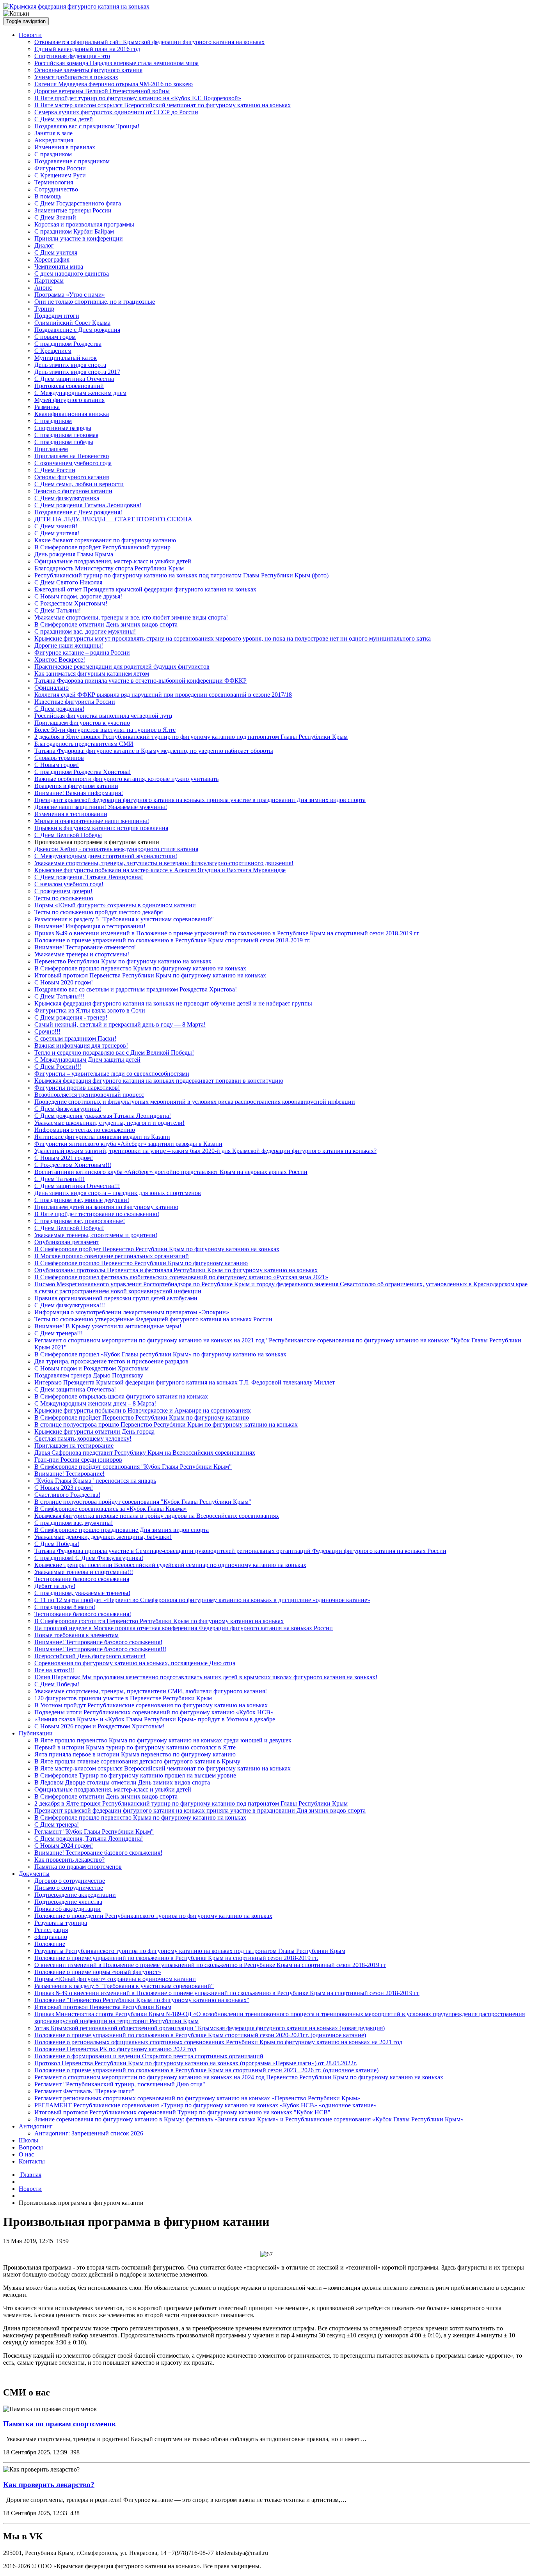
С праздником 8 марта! (65, 1607)
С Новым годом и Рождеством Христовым (91, 1368)
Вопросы (31, 2147)
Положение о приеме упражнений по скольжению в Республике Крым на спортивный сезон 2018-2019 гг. (176, 1958)
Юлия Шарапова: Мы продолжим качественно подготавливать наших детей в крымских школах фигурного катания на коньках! (206, 1677)
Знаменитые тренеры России (73, 210)
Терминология (54, 182)
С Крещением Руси (60, 175)
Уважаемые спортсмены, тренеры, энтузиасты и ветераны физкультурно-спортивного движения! (164, 863)
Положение (50, 1944)
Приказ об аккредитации (68, 1909)
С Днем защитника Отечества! (75, 1389)
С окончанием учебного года (73, 463)
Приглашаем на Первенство (72, 456)
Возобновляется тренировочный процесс (89, 1095)
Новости (30, 35)
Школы (28, 2140)
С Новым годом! (57, 765)
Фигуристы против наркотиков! (77, 1088)
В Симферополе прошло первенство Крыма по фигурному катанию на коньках (140, 968)
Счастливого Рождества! (67, 1495)
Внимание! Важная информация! (79, 793)
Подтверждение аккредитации (75, 1895)
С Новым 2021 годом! (64, 1158)
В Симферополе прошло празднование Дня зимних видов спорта (122, 1530)
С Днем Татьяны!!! (60, 996)
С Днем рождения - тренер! (71, 1017)
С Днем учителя (56, 252)
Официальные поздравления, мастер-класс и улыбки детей (113, 561)
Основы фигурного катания (72, 477)
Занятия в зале (53, 133)
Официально (52, 688)
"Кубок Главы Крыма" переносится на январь (95, 1481)
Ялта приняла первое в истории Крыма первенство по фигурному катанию (135, 1754)
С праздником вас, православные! (80, 1221)
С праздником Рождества (68, 344)
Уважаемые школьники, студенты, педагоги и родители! (109, 1123)
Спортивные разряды (63, 428)
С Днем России (55, 470)
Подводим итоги (57, 316)
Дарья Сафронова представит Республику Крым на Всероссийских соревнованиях (145, 1453)
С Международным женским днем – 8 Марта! (95, 1403)
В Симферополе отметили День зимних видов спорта (106, 624)
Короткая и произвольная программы (84, 224)
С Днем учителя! (57, 533)
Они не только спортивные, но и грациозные (95, 302)
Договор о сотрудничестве (70, 1881)
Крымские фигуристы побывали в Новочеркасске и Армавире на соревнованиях (143, 1410)
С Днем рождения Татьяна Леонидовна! (88, 505)
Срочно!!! (47, 1031)
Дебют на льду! (55, 1586)
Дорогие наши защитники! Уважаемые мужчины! (101, 807)
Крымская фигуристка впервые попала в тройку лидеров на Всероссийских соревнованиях (157, 1516)
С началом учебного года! (69, 884)
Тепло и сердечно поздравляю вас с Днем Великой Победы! (114, 1053)
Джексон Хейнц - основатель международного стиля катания (116, 849)
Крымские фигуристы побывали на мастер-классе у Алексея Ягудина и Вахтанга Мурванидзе (160, 870)
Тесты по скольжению (64, 898)
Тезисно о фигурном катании (73, 491)
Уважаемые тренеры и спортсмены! (82, 954)
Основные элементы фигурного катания (88, 70)
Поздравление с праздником (72, 161)
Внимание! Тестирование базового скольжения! (98, 1642)
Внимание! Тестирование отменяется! (85, 947)
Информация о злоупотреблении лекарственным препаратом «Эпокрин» (132, 1312)
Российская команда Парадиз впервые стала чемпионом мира (116, 63)
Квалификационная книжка (72, 414)
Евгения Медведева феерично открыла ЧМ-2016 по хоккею (114, 84)
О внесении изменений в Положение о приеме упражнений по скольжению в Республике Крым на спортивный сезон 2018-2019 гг (210, 1965)
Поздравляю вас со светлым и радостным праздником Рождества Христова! (136, 989)
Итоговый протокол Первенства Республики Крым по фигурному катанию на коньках (150, 975)
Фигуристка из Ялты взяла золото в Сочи (90, 1010)
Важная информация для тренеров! (81, 1045)
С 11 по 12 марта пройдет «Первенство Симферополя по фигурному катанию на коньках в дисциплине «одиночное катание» (202, 1600)
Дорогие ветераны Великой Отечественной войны (102, 91)
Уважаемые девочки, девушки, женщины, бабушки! (103, 1537)
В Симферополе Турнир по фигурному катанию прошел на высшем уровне (135, 1775)
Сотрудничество (56, 189)
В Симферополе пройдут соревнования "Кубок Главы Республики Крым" (133, 1467)
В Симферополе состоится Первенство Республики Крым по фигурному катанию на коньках (159, 1621)
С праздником (53, 154)
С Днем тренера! (57, 1824)
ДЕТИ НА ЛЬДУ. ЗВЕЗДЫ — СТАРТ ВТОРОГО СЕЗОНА (113, 519)
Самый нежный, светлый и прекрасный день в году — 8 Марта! (120, 1024)
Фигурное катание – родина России (82, 652)
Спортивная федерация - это (72, 56)
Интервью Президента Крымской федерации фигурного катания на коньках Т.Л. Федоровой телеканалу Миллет (185, 1382)
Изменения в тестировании (71, 814)
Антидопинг (36, 2126)
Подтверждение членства (68, 1902)
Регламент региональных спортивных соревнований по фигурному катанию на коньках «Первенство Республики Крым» (197, 2098)
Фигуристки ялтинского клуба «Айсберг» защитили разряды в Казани (128, 1144)
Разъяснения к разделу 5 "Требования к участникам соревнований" (124, 919)
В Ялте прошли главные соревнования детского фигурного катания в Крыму (137, 1761)
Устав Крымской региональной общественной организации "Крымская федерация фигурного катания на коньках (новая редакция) (210, 2028)
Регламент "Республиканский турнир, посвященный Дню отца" (120, 2084)
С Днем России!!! (58, 1067)
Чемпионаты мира (59, 266)
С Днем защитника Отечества (74, 379)
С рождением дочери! (63, 891)
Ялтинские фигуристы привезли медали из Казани (102, 1137)
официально (51, 1937)
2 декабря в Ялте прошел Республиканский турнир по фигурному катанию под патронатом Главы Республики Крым (191, 737)
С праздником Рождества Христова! (83, 772)
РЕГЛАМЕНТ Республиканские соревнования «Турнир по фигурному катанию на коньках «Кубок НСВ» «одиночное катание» (205, 2105)
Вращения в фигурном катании (76, 786)
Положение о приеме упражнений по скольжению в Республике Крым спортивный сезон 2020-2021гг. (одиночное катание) (200, 2035)
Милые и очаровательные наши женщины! (92, 821)
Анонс (43, 288)
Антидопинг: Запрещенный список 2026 (89, 2133)
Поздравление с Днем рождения (77, 330)
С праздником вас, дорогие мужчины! (85, 631)
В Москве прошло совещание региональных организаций (112, 1256)
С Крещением (53, 351)
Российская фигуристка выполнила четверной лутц (103, 716)
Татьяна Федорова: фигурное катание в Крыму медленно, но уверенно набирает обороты (154, 751)
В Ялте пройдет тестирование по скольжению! (97, 1214)
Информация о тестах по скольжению (85, 1130)
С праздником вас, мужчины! (74, 1523)
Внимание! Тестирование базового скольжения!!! (100, 1649)
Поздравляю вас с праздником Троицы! (87, 126)
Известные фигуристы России (75, 702)
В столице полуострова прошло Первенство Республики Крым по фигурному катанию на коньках (166, 1424)
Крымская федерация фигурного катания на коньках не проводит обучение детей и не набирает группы (173, 1003)
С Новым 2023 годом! (64, 1488)
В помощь (48, 196)
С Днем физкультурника (67, 498)
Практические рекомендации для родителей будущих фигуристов (122, 667)
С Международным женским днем (80, 393)
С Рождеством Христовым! (71, 603)
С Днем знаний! (56, 526)
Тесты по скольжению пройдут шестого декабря (99, 912)
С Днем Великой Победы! (69, 1228)
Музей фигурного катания (69, 400)
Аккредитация (54, 140)
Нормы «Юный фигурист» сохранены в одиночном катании (115, 905)
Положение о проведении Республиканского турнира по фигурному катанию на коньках (153, 1916)
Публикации (36, 1733)
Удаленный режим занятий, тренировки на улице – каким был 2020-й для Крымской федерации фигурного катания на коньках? (205, 1151)
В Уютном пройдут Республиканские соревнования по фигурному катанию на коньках (151, 1705)
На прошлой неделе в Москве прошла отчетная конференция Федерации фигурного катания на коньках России (184, 1628)
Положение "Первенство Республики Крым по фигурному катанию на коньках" (142, 2000)
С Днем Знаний (55, 217)
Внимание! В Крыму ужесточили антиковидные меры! (108, 1326)
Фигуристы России (60, 168)
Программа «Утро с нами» (70, 295)
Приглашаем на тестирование (74, 1446)
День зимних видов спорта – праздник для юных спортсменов (118, 1193)
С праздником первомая (66, 435)
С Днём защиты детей (64, 119)
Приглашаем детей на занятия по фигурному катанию (106, 1207)
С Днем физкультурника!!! (70, 1305)
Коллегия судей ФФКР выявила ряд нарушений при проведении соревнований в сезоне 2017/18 (163, 695)
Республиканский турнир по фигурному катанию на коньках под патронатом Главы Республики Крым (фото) (181, 575)
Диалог (44, 245)
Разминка (47, 407)
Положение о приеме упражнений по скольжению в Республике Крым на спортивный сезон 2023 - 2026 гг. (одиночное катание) (206, 2070)
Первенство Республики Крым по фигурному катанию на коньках (123, 961)
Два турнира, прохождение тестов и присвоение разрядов (111, 1361)
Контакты (32, 2161)
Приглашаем (51, 449)
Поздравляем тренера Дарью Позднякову (89, 1375)
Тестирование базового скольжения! (83, 1614)
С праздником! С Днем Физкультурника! (89, 1558)
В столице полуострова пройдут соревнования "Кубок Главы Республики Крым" (143, 1502)
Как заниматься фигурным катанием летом (92, 674)
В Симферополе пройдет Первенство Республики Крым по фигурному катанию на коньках (157, 1249)
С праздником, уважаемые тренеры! (82, 1593)
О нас (26, 2154)
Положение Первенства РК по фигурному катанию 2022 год (115, 2049)
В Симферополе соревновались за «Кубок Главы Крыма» (111, 1509)
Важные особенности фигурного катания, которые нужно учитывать (126, 779)
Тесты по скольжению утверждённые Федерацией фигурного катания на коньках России (153, 1319)
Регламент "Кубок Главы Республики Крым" (94, 1832)
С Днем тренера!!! (59, 1333)
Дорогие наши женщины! (69, 645)
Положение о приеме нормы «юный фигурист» (98, 1972)
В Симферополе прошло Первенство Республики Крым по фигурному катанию (141, 1263)
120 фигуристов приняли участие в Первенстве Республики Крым (123, 1698)
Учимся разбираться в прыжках (76, 77)
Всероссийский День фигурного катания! (90, 1656)
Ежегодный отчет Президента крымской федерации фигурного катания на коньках (145, 589)
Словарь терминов (59, 758)
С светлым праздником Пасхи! (75, 1038)
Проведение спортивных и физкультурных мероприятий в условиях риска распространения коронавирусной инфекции (195, 1102)
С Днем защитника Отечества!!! (77, 1186)
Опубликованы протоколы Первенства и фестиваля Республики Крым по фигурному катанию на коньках (176, 1270)
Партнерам (49, 281)
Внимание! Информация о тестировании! (90, 926)
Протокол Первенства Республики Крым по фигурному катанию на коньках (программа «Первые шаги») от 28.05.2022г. (196, 2063)
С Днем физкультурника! (68, 1109)
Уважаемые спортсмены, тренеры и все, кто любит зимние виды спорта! (131, 617)
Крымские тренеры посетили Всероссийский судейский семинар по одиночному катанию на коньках (170, 1565)
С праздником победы (64, 442)
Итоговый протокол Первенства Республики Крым (103, 2007)
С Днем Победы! (57, 1544)
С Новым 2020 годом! (64, 982)
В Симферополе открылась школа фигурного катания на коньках (121, 1396)
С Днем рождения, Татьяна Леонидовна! (89, 877)
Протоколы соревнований (69, 386)
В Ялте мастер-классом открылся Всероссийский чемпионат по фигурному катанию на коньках (163, 105)
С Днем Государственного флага (78, 203)
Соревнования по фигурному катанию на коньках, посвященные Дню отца (135, 1663)
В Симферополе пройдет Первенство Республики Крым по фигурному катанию (142, 1417)
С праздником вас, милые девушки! (82, 1200)
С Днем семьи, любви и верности (79, 484)
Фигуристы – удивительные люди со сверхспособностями (112, 1074)
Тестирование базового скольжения (82, 1579)
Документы (34, 1874)
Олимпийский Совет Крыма (72, 323)
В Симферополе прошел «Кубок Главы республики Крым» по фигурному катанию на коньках (160, 1354)
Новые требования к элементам (76, 1635)
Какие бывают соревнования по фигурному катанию (105, 540)
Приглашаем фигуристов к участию (82, 723)
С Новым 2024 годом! (64, 1846)
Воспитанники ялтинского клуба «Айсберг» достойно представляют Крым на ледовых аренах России (171, 1172)
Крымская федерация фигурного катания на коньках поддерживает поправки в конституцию (159, 1081)
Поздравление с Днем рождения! (78, 512)
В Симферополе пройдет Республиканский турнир (102, 547)
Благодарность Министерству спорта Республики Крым (109, 568)
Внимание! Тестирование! (69, 1474)
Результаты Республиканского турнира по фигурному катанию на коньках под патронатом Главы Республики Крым (190, 1951)
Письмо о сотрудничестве (69, 1888)
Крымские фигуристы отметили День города (94, 1431)
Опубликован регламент (67, 1242)
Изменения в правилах (65, 147)
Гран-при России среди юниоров (78, 1460)
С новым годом (55, 337)
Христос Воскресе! (60, 659)
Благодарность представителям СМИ (84, 744)
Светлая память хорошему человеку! (83, 1438)
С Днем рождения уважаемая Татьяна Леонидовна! (103, 1116)
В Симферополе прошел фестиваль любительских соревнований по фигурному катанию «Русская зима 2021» (181, 1277)
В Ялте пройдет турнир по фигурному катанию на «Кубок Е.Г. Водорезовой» (138, 98)
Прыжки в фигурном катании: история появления (101, 828)
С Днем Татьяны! (58, 610)
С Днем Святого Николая (68, 582)
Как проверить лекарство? (69, 1860)
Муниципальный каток (66, 358)
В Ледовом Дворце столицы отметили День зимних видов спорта (122, 1782)
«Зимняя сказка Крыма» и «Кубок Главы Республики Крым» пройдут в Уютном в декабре (155, 1719)
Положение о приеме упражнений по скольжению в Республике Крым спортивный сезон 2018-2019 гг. (172, 940)
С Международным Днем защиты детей (87, 1060)
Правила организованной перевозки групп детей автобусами (116, 1298)
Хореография (52, 259)
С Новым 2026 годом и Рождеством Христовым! (99, 1726)
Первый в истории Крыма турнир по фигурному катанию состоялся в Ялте (135, 1747)
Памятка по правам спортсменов (78, 1867)
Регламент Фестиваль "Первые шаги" (84, 2091)
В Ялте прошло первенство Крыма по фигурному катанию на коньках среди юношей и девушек (163, 1740)
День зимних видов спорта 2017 (77, 372)
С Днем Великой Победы (68, 835)
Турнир (44, 309)
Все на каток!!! (54, 1670)
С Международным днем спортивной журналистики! (106, 856)
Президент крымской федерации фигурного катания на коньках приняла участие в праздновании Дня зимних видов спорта (200, 800)
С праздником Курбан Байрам (74, 231)
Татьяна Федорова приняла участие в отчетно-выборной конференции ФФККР (140, 681)
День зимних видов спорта (70, 365)
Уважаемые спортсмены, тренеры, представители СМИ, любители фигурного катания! (151, 1691)
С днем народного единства (72, 274)
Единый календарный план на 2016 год (87, 49)
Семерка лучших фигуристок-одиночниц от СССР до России (116, 112)
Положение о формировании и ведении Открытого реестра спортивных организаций (149, 2056)
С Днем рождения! (59, 709)
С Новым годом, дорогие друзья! (78, 596)
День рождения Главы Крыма (74, 554)
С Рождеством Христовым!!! (73, 1165)
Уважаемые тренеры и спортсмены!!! (84, 1572)
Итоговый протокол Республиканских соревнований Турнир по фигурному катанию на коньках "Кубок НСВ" (182, 2112)
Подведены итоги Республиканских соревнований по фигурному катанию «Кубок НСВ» (154, 1712)
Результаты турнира (61, 1923)
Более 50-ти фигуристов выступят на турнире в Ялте (105, 730)
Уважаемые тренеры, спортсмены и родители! (96, 1235)
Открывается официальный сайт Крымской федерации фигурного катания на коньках (149, 42)
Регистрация (51, 1930)
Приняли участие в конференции (79, 238)
